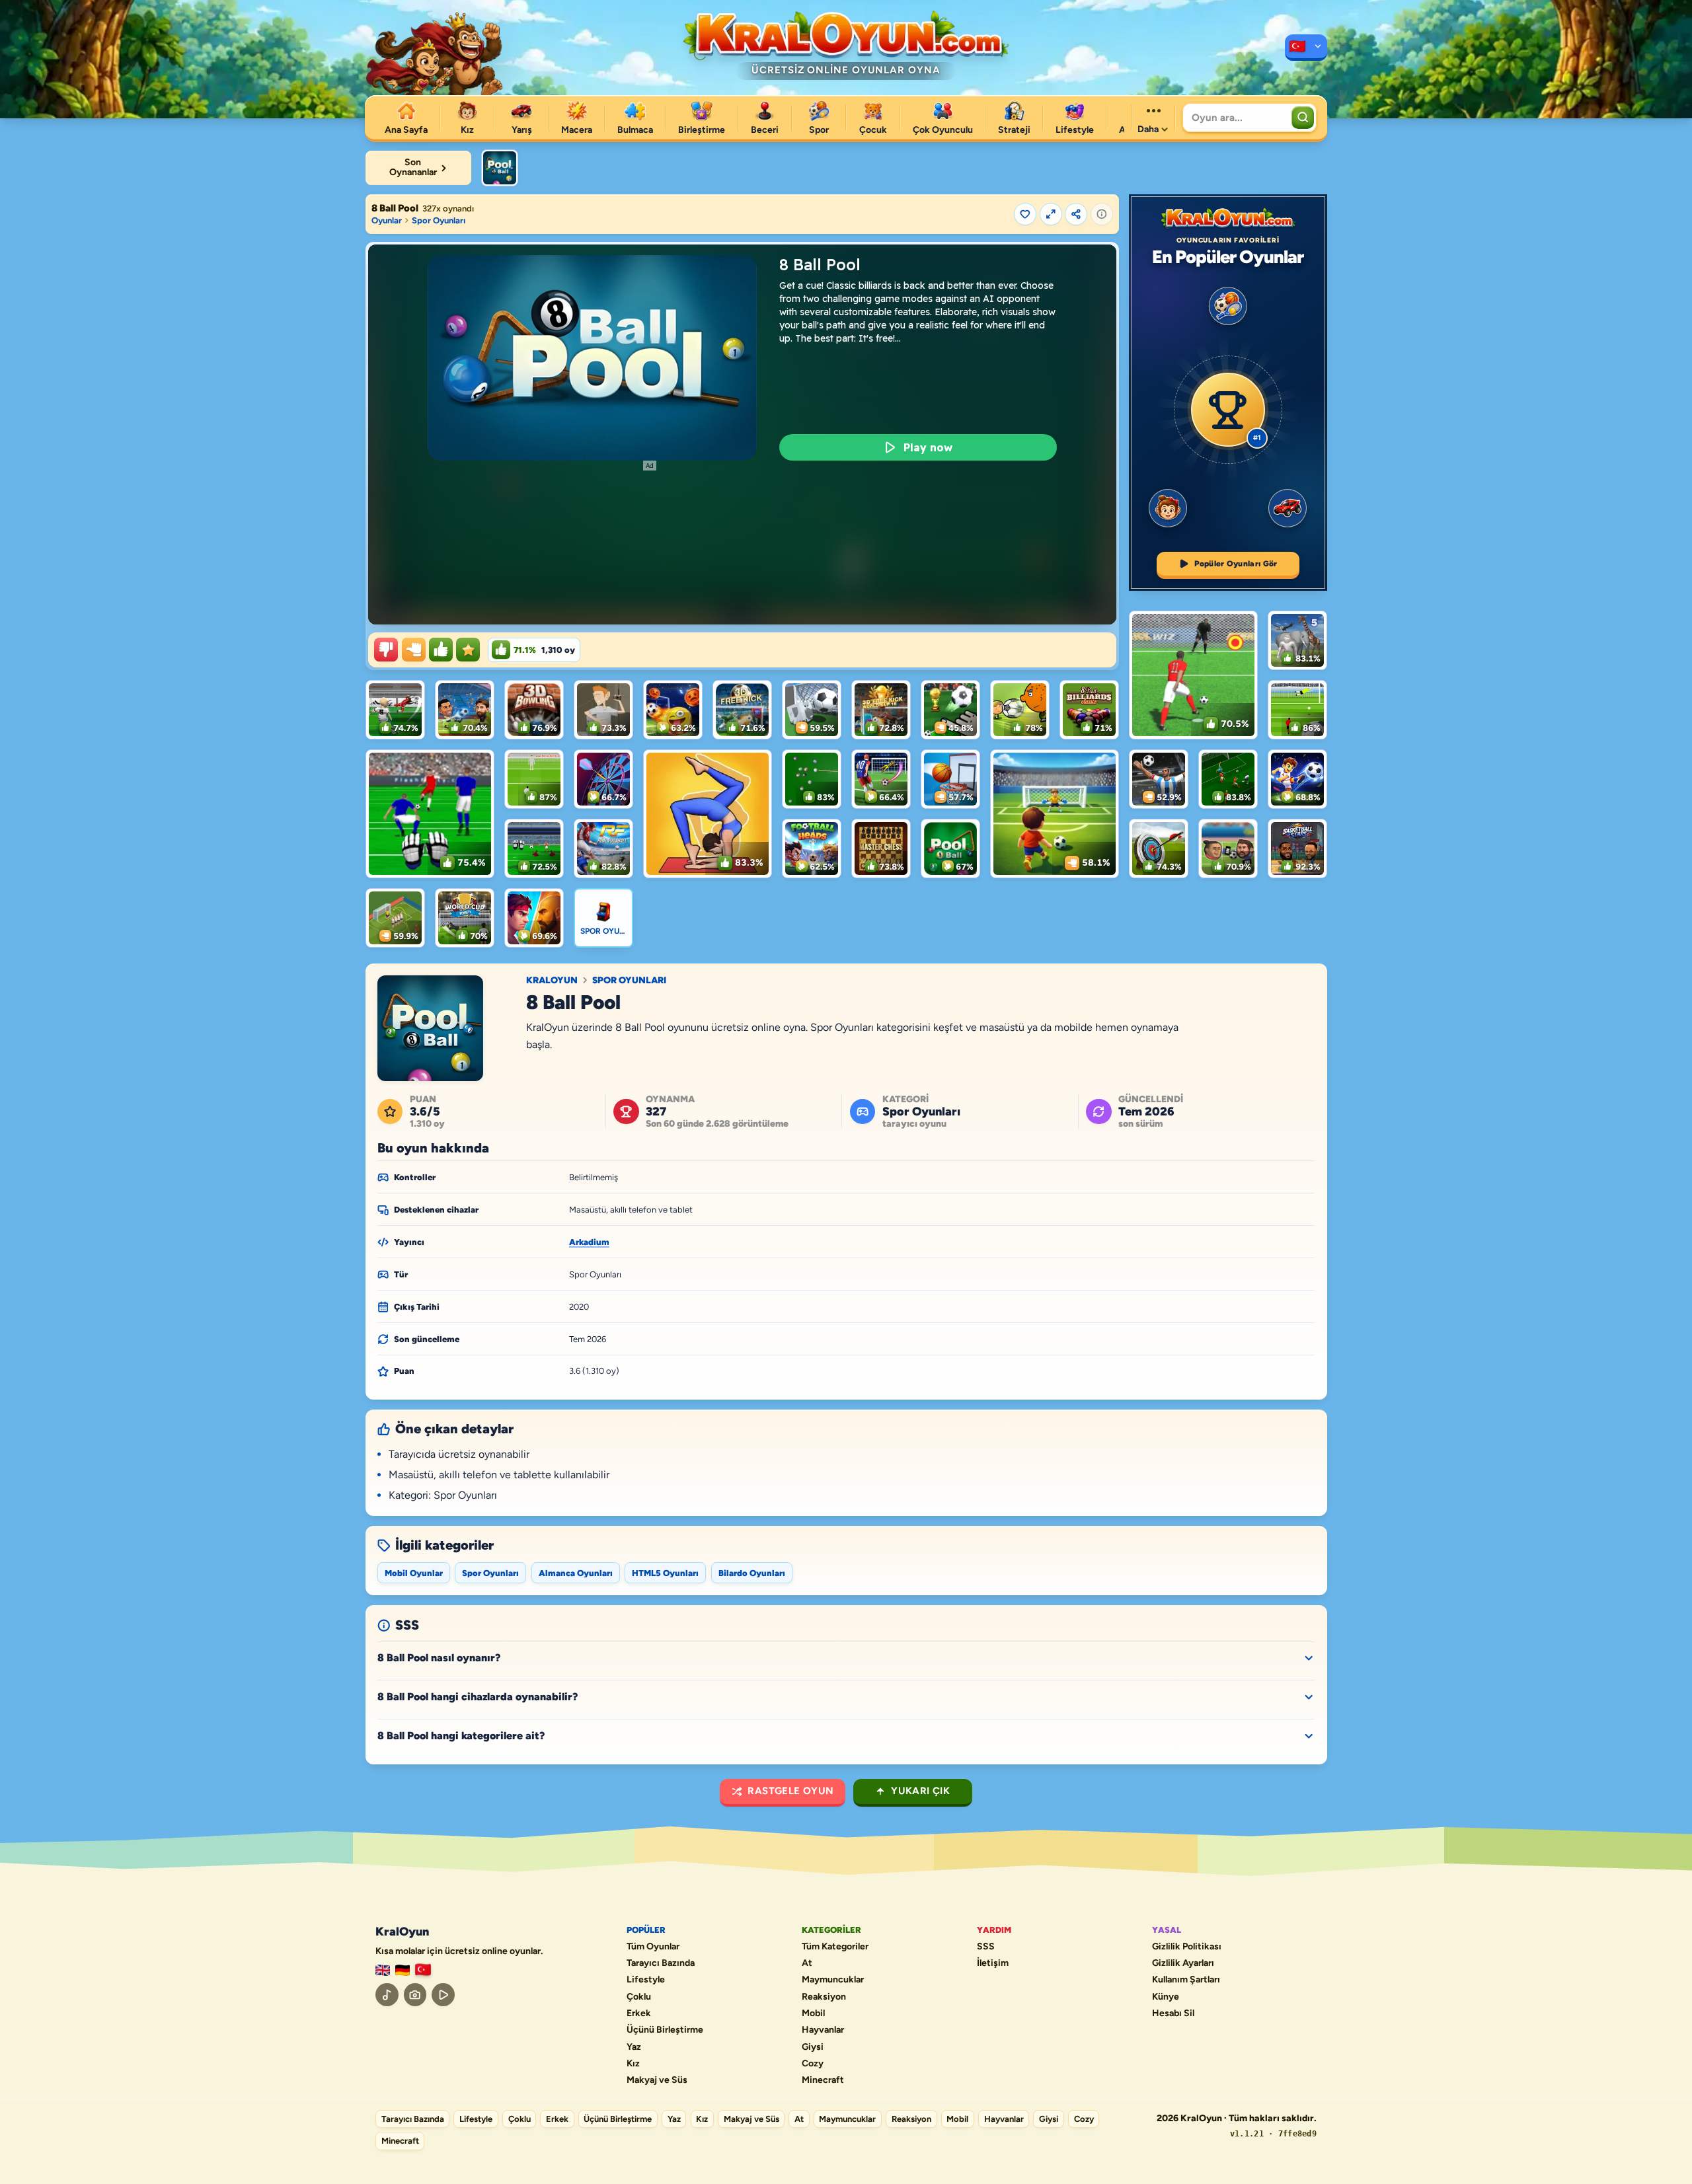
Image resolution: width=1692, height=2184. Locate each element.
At (807, 1963)
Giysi (813, 2047)
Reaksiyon (824, 1997)
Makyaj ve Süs (657, 2080)
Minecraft (823, 2080)
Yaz (634, 2047)
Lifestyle (646, 1980)
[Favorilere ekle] (1025, 214)
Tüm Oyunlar (653, 1947)
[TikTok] (387, 1995)
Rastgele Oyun (790, 1791)
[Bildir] (1102, 214)
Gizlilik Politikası (1187, 1947)
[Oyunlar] (1306, 48)
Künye (1166, 1997)
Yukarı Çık (920, 1791)
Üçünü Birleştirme (665, 2030)
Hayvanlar (823, 2030)
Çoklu (639, 1997)
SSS (986, 1947)
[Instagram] (415, 1995)
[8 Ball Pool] (500, 168)
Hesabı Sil (1173, 2014)
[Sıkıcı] (386, 650)
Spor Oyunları (439, 220)
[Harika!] (441, 650)
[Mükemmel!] (468, 650)
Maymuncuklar (833, 1980)
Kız (633, 2064)
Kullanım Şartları (1186, 1980)
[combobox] (1236, 118)
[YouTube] (443, 1995)
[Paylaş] (1076, 214)
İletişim (993, 1963)
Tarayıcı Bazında (661, 1963)
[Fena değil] (414, 650)
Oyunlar (387, 220)
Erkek (639, 2014)
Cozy (813, 2064)
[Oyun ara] (1303, 118)
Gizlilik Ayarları (1183, 1963)
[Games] (383, 1970)
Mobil (813, 2014)
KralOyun (552, 981)
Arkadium (589, 1242)
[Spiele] (403, 1970)
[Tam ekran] (1051, 214)
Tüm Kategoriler (835, 1947)
